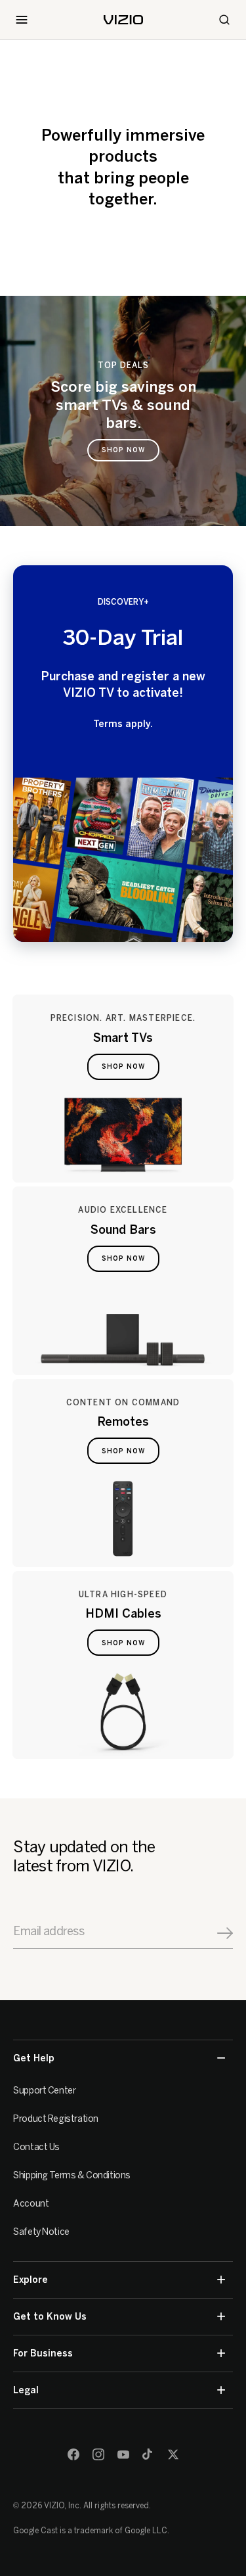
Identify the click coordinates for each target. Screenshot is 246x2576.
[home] (123, 20)
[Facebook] (73, 2454)
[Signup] (225, 1933)
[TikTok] (148, 2454)
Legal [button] (26, 2390)
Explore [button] (31, 2280)
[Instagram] (98, 2454)
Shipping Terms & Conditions (72, 2175)
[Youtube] (123, 2454)
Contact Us (36, 2147)
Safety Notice (41, 2232)
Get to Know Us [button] (50, 2317)
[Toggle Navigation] (22, 20)
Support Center (44, 2091)
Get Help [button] (34, 2058)
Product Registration (56, 2119)
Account (31, 2204)
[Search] (224, 20)
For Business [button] (43, 2354)
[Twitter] (173, 2454)
